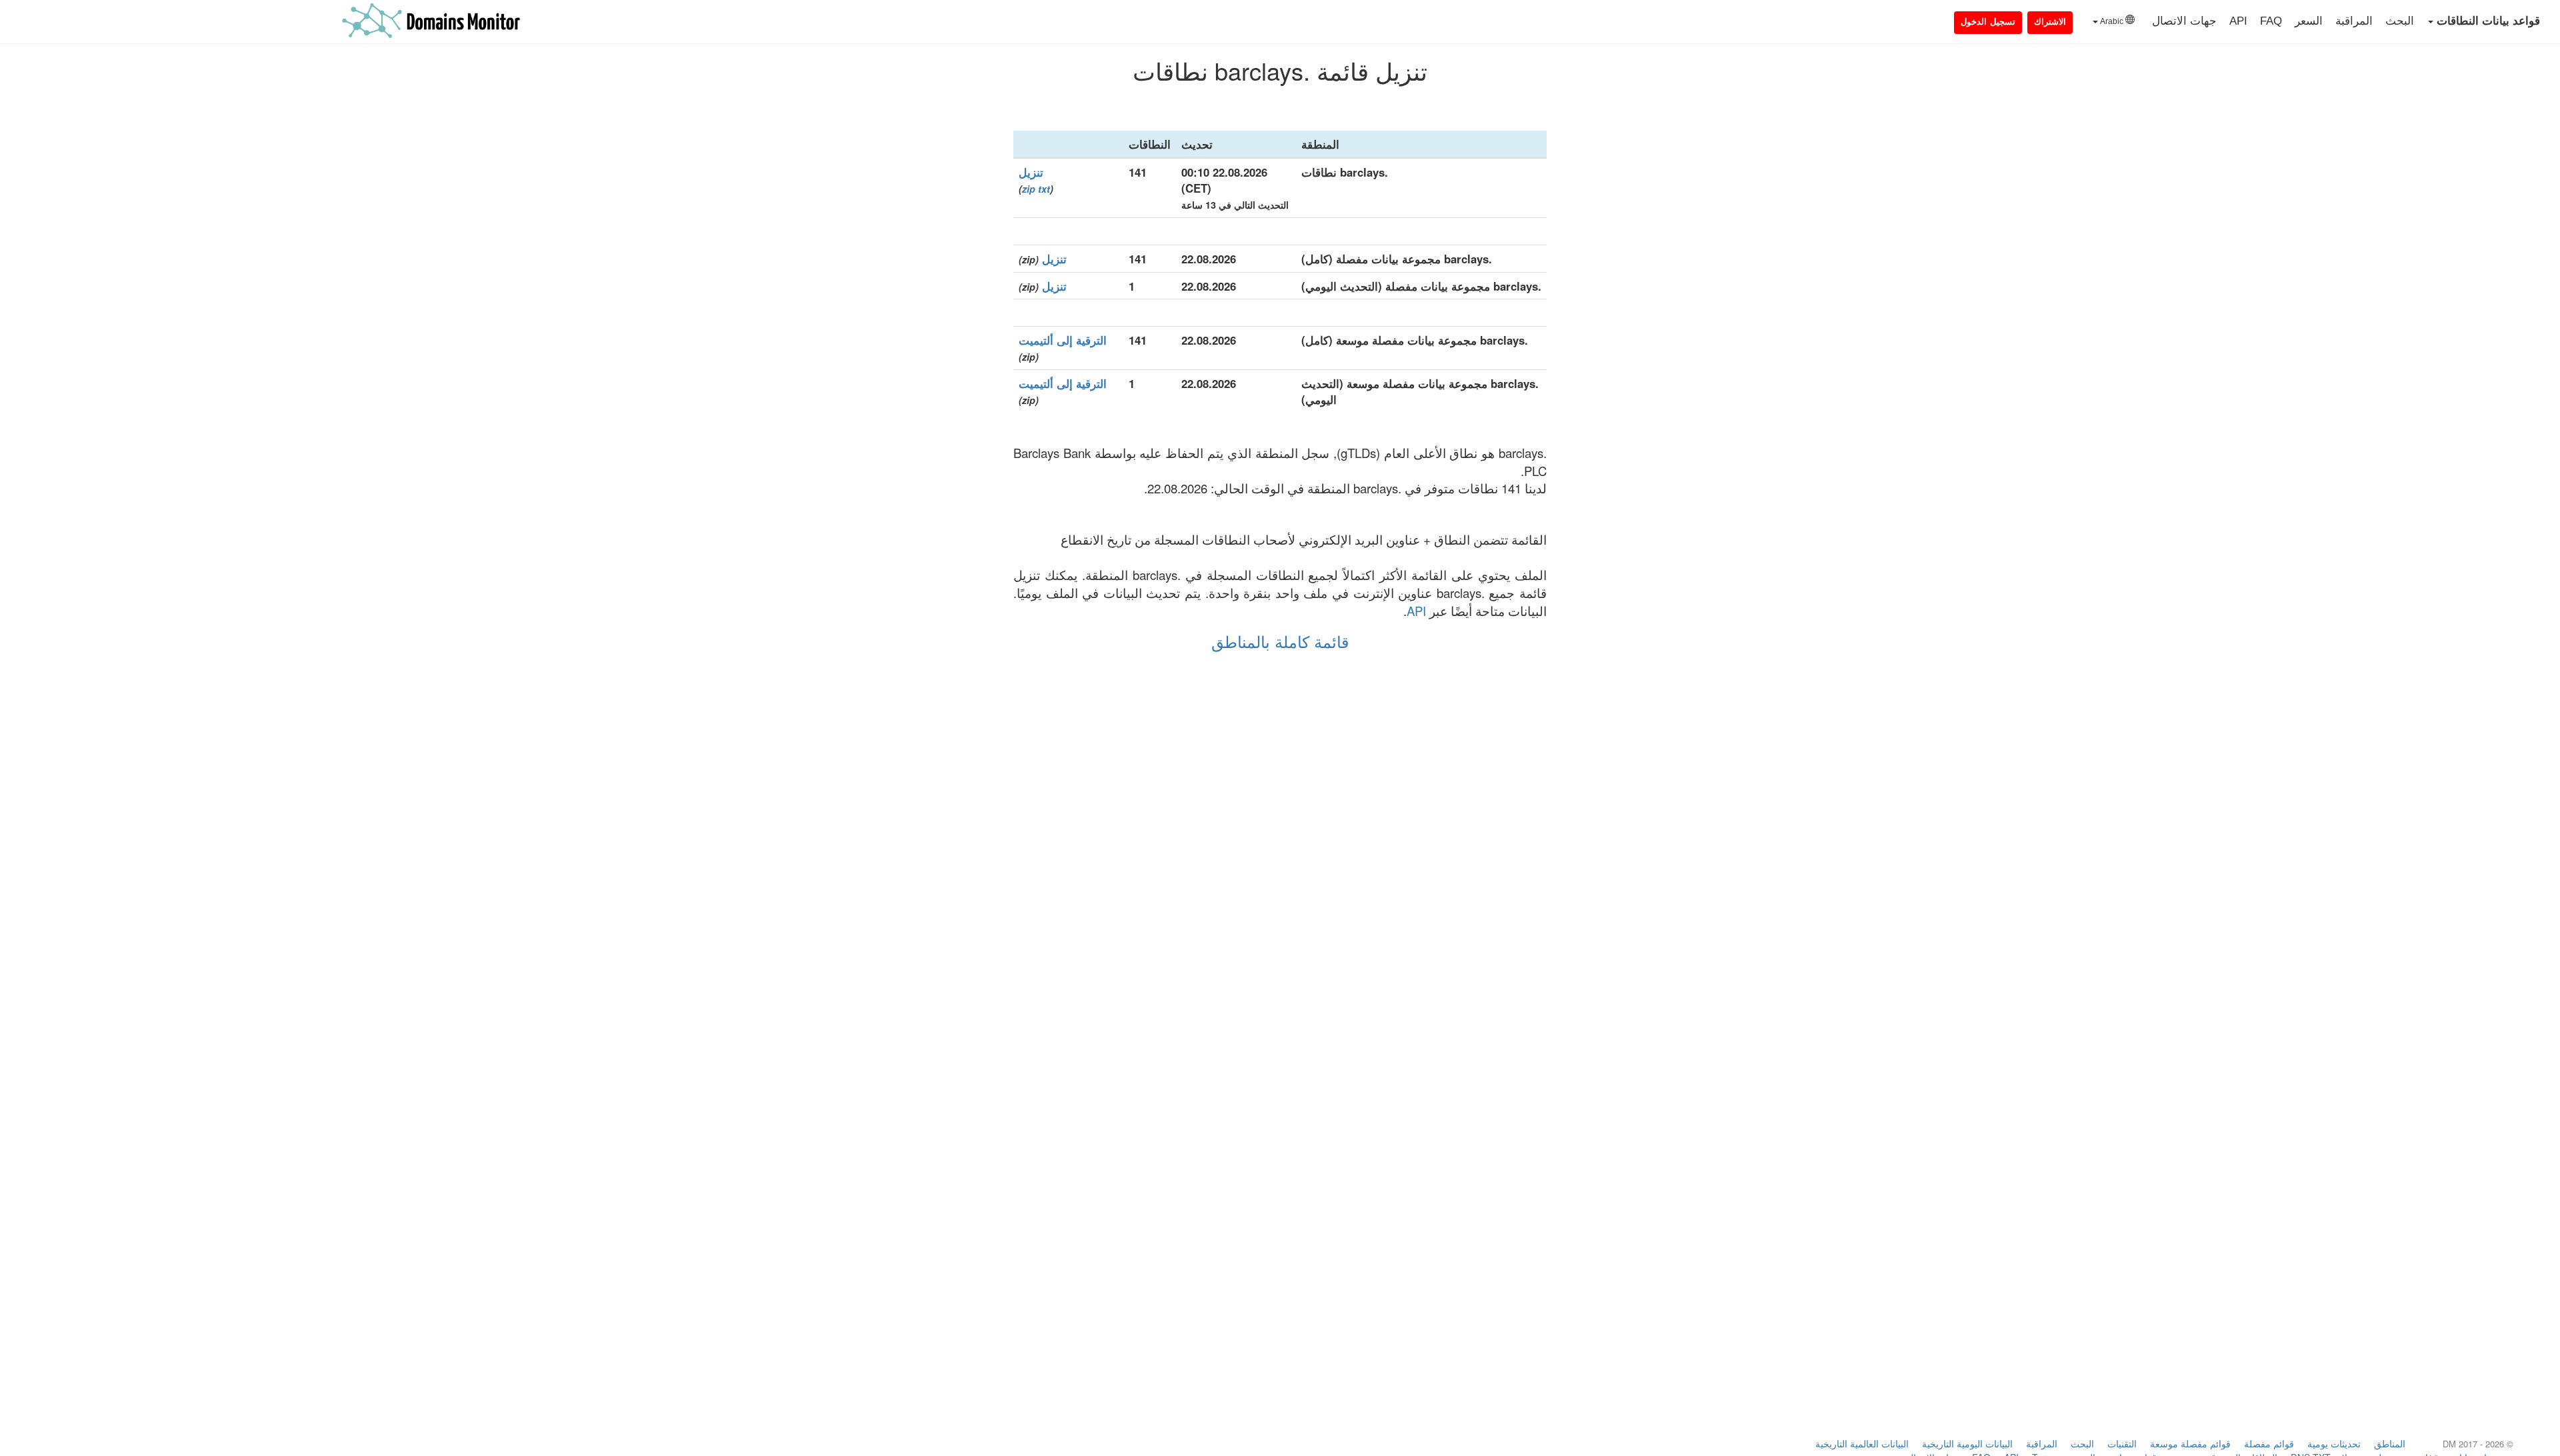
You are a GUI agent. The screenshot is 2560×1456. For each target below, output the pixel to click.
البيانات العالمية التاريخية (1862, 1443)
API (2238, 21)
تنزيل (1031, 172)
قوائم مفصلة (2269, 1443)
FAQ (2271, 21)
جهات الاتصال (2184, 21)
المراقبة (2354, 21)
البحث (2400, 21)
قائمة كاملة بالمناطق (1280, 641)
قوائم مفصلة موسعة (2190, 1443)
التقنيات (2122, 1443)
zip (1029, 189)
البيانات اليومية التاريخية (1967, 1443)
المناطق (2390, 1443)
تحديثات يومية (2334, 1443)
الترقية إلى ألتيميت (1063, 340)
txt (1044, 189)
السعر (2309, 21)
